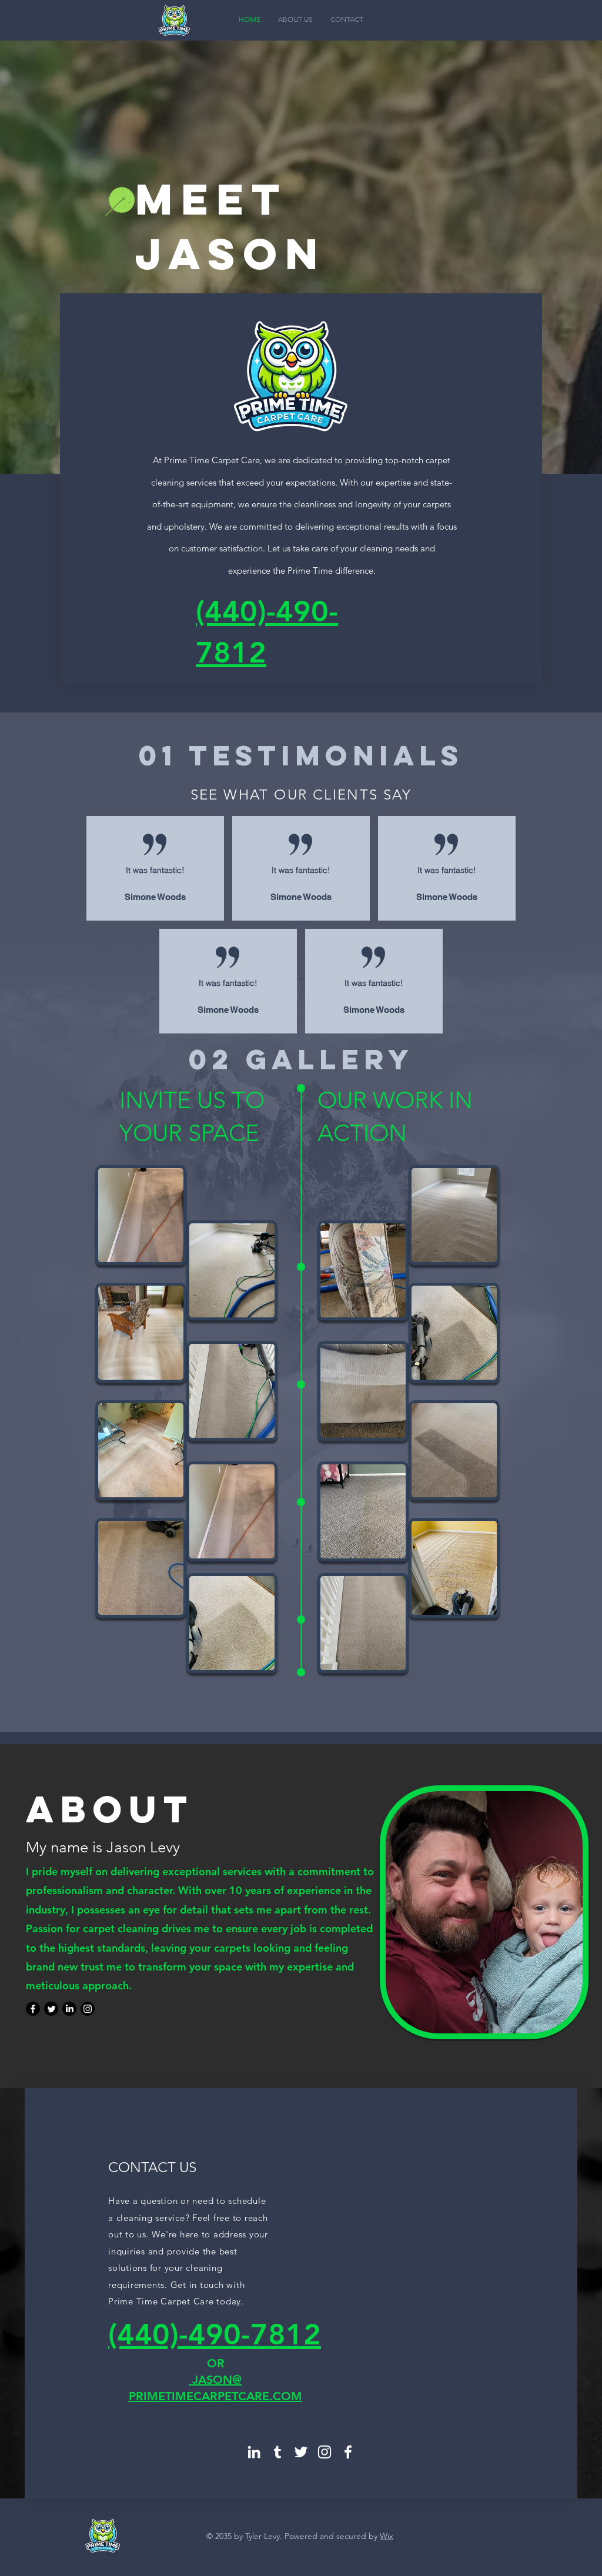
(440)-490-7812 (215, 2334)
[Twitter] (51, 2009)
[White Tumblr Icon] (277, 2452)
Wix (387, 2536)
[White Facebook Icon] (348, 2452)
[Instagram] (88, 2009)
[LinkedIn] (69, 2009)
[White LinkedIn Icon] (254, 2452)
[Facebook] (33, 2009)
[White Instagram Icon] (325, 2452)
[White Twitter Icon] (301, 2452)
